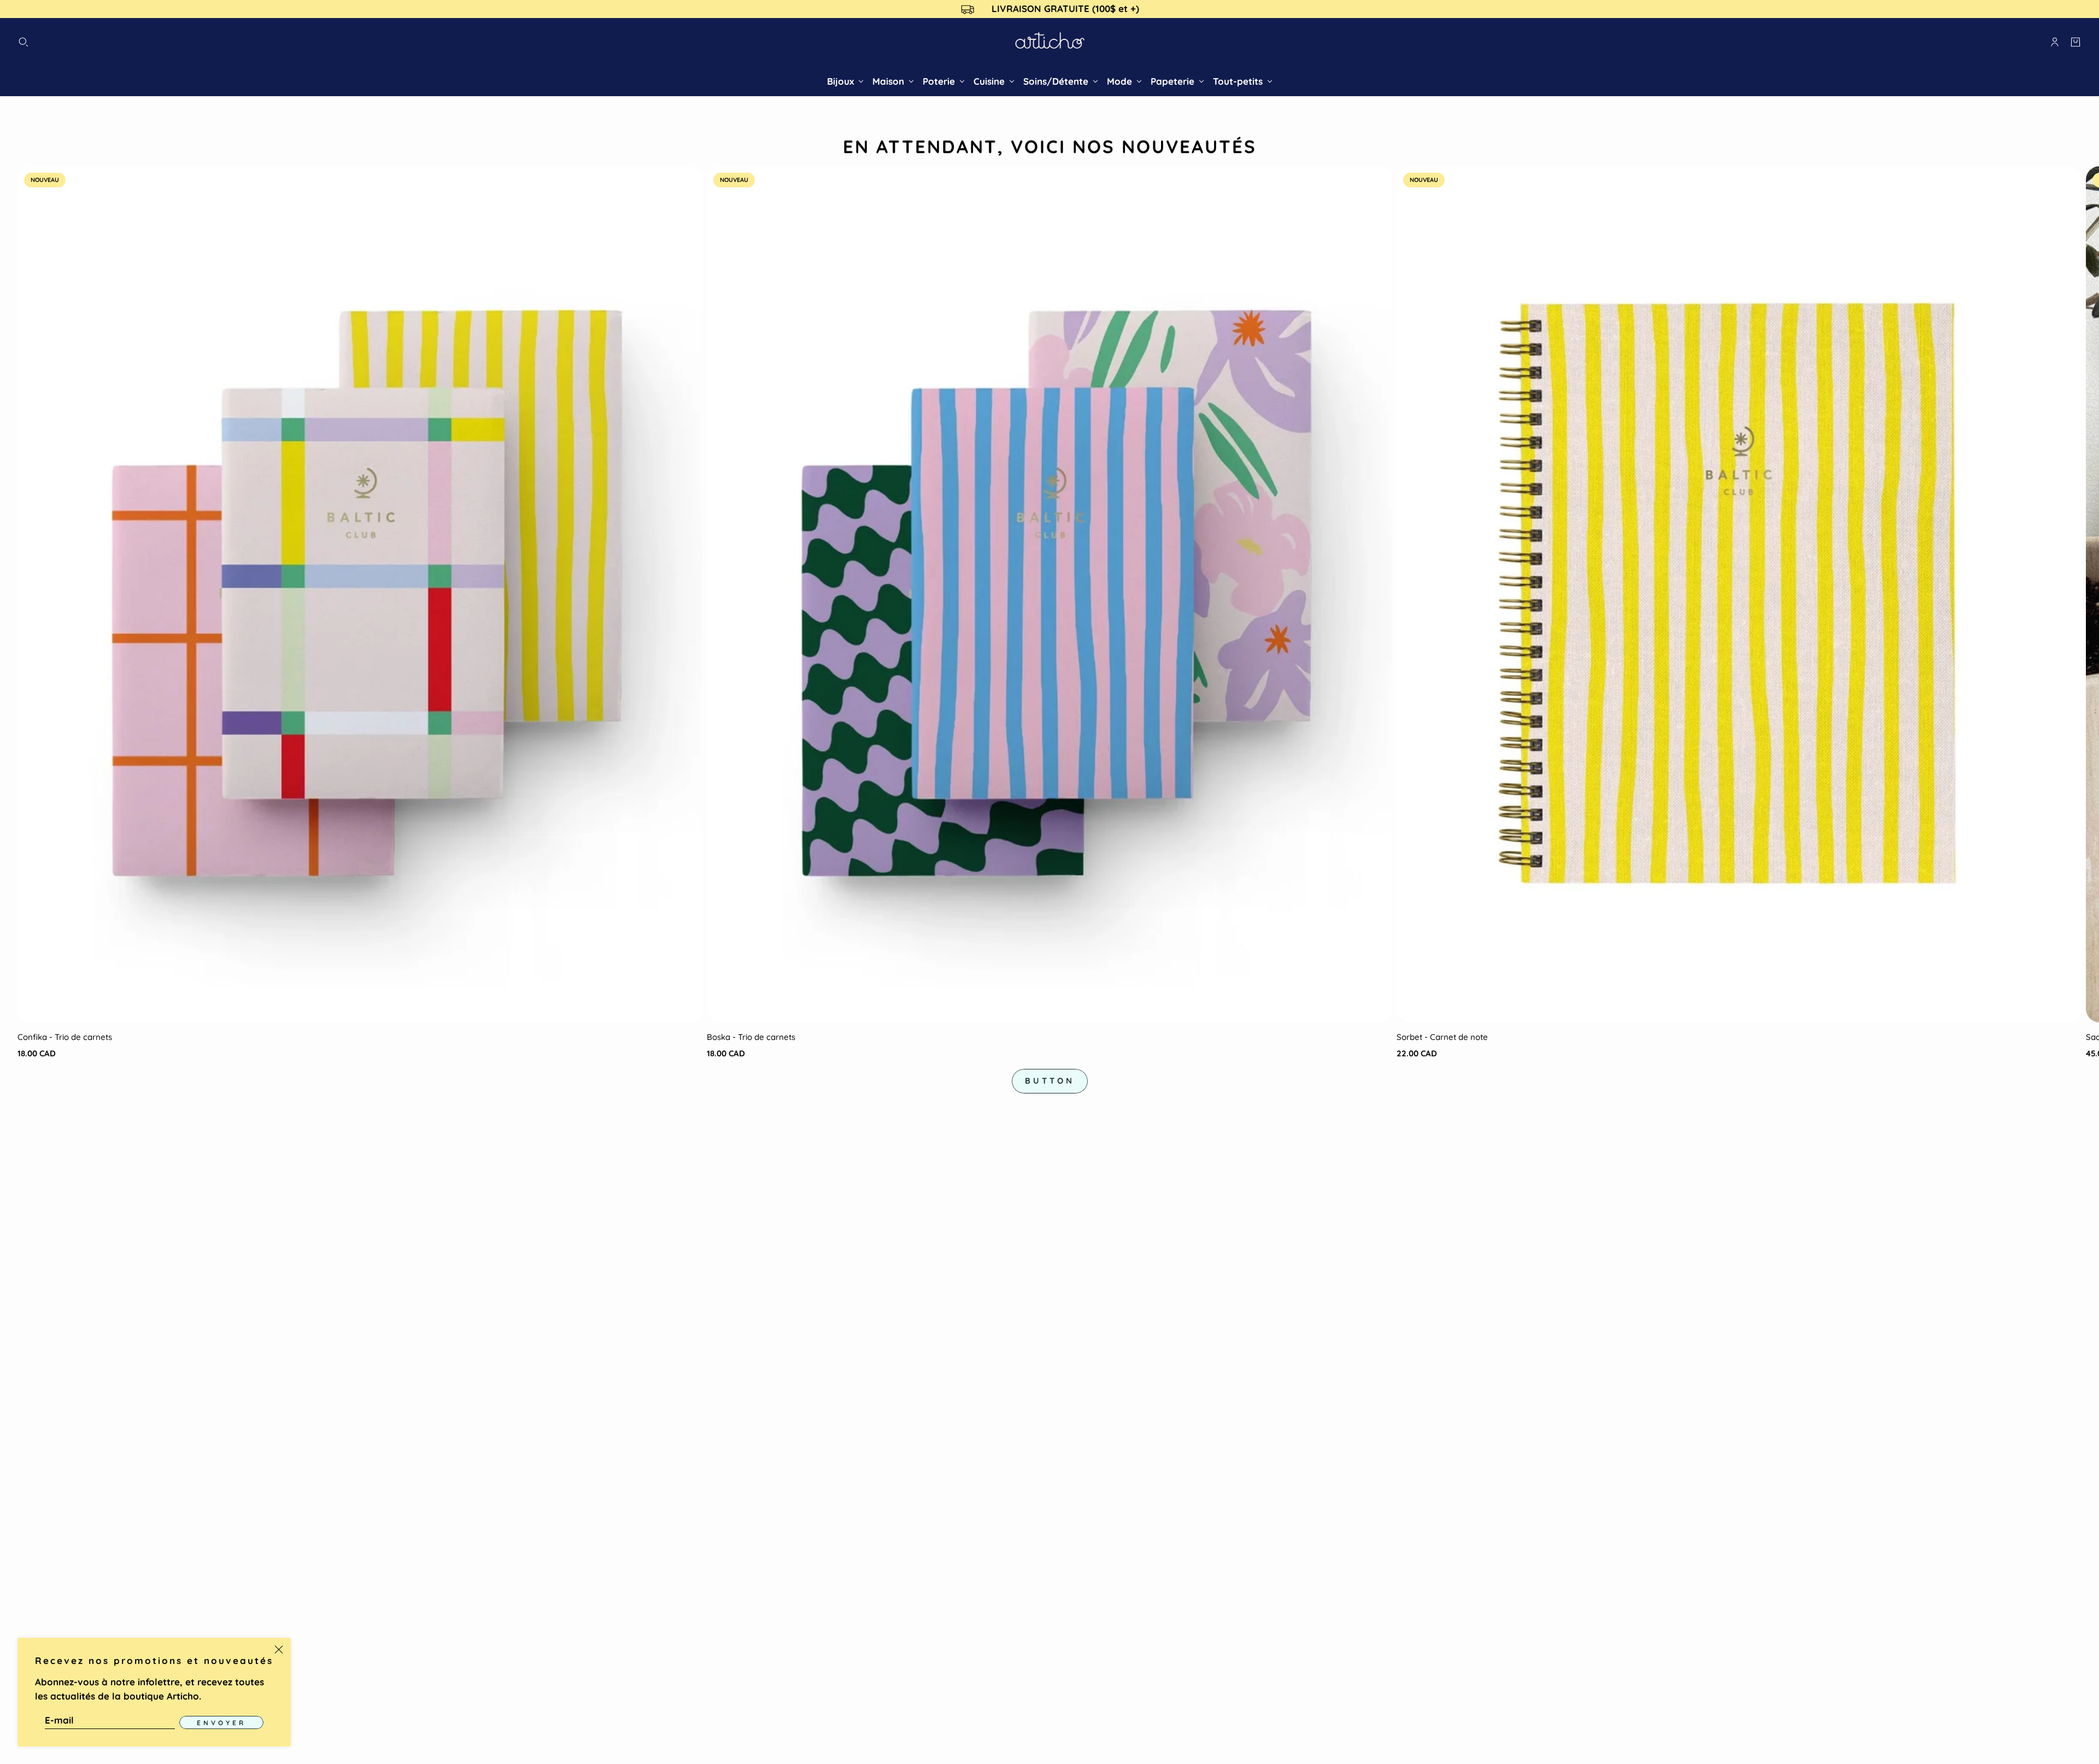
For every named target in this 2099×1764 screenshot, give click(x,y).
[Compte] (2055, 42)
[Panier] (2075, 42)
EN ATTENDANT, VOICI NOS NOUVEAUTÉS (1050, 146)
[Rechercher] (24, 42)
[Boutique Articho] (1050, 42)
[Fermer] (279, 1650)
